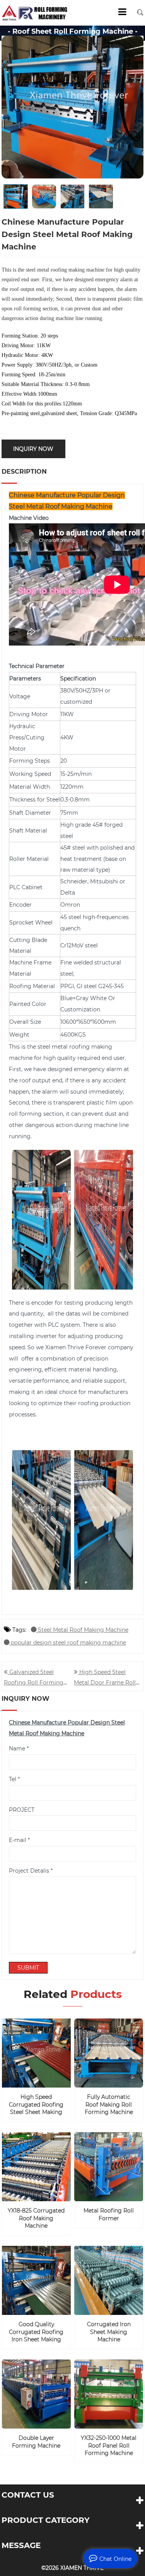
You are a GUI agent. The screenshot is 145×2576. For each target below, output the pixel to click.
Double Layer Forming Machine (36, 2442)
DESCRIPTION (24, 472)
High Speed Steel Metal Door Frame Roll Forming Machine (105, 1681)
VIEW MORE (40, 2077)
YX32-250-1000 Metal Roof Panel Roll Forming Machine (109, 2445)
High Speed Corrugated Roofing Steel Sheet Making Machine (36, 2105)
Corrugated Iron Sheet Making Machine (109, 2332)
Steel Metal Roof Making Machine (82, 1630)
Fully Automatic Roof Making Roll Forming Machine (109, 2104)
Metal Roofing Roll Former (109, 2214)
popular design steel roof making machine (68, 1643)
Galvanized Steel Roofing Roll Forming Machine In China (34, 1681)
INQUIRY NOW (33, 449)
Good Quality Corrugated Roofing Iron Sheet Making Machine (36, 2332)
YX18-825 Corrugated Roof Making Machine (36, 2218)
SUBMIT (28, 1968)
